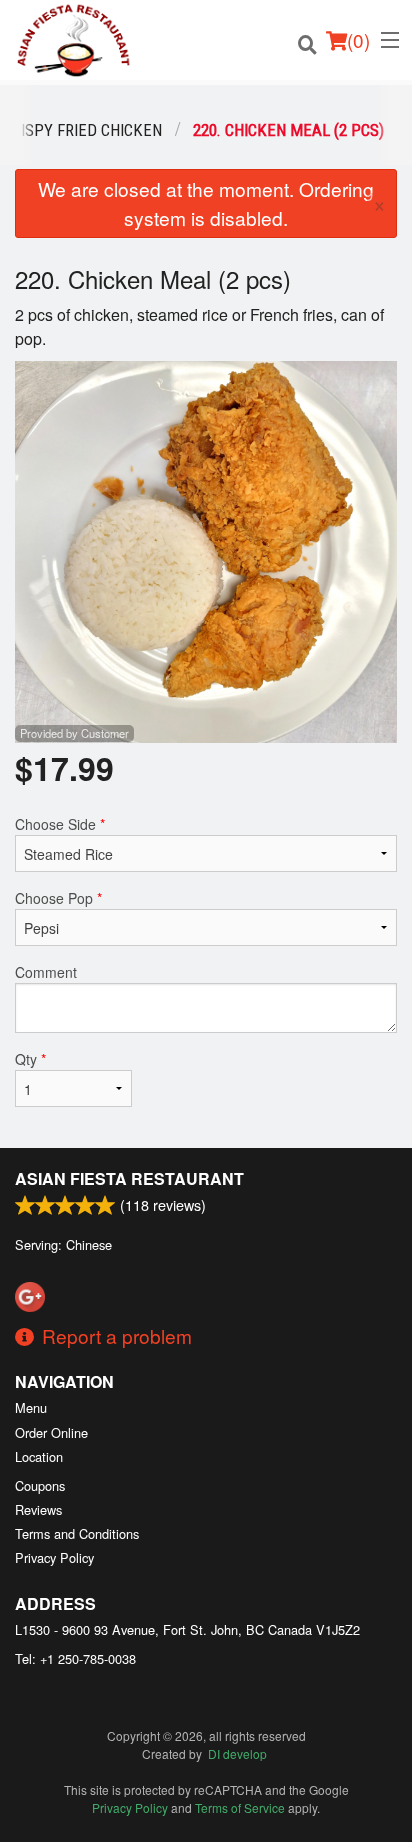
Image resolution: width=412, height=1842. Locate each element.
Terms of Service (240, 1807)
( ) (358, 39)
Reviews (38, 1509)
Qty (30, 1059)
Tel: (75, 1658)
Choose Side (60, 824)
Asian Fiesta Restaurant (129, 1178)
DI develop (237, 1753)
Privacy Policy (54, 1557)
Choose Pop (58, 898)
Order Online (51, 1432)
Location (39, 1456)
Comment (46, 972)
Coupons (40, 1485)
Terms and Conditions (77, 1533)
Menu (31, 1407)
